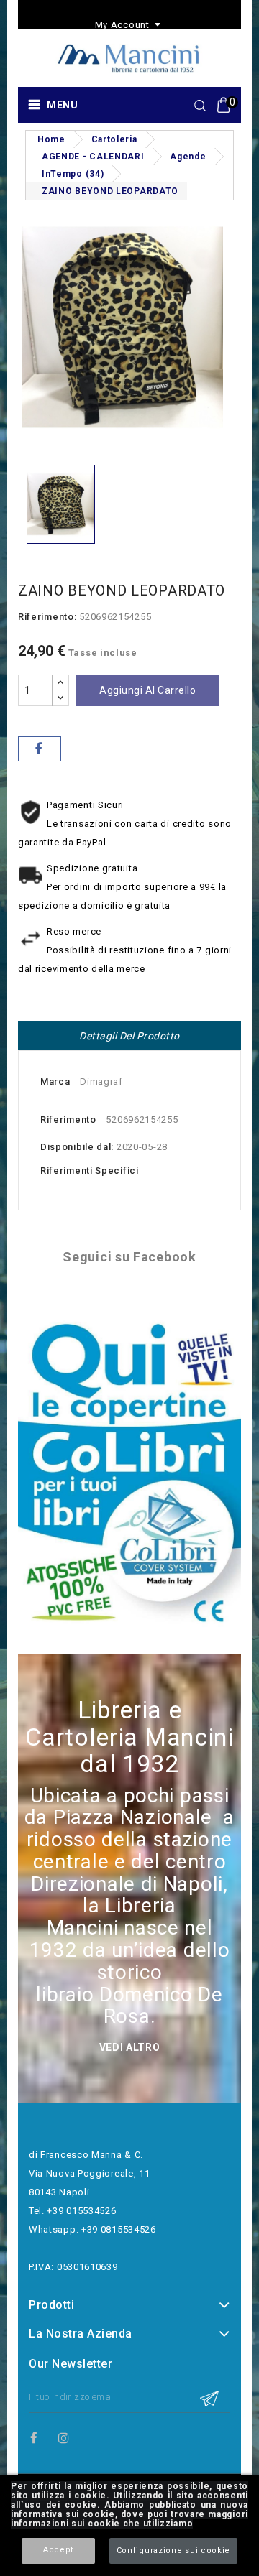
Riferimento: (47, 617)
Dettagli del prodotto (129, 1036)
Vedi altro (130, 2047)
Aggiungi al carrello (147, 690)
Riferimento (68, 1120)
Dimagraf (101, 1081)
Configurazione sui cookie (174, 2550)
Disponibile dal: (77, 1147)
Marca (55, 1081)
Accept (58, 2550)
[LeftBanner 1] (129, 1474)
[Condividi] (40, 749)
